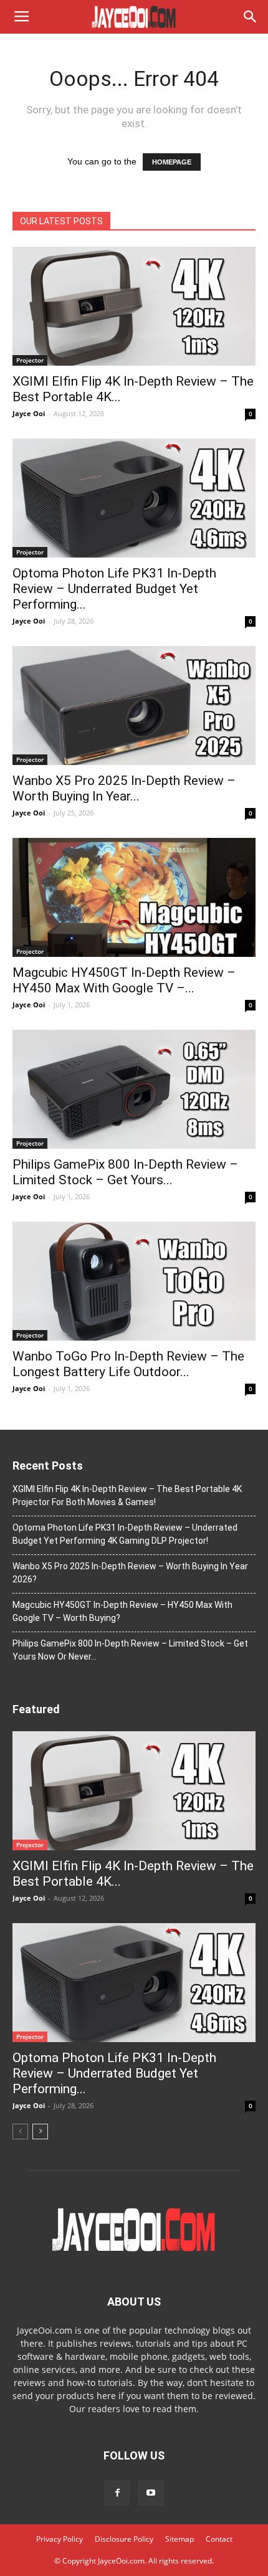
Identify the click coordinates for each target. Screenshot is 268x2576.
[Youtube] (151, 2493)
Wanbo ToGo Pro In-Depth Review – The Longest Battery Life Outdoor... (128, 1364)
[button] (251, 17)
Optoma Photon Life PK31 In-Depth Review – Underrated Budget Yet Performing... (114, 589)
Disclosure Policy (124, 2539)
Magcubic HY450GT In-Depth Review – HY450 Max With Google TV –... (124, 980)
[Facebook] (117, 2493)
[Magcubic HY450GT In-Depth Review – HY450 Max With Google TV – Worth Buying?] (134, 897)
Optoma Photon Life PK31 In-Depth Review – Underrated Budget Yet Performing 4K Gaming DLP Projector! (125, 1534)
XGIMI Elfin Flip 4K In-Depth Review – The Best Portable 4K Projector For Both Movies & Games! (127, 1495)
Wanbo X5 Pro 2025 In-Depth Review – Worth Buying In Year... (124, 788)
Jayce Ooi (29, 413)
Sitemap (179, 2539)
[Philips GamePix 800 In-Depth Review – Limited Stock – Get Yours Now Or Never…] (134, 1089)
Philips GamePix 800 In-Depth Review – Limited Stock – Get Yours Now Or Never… (130, 1650)
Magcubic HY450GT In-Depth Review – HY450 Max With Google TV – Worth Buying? (122, 1611)
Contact (219, 2539)
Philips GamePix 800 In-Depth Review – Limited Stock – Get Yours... (125, 1172)
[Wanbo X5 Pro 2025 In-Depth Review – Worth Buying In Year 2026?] (134, 706)
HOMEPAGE (172, 162)
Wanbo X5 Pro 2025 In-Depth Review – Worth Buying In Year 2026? (130, 1573)
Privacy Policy (60, 2539)
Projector (30, 360)
